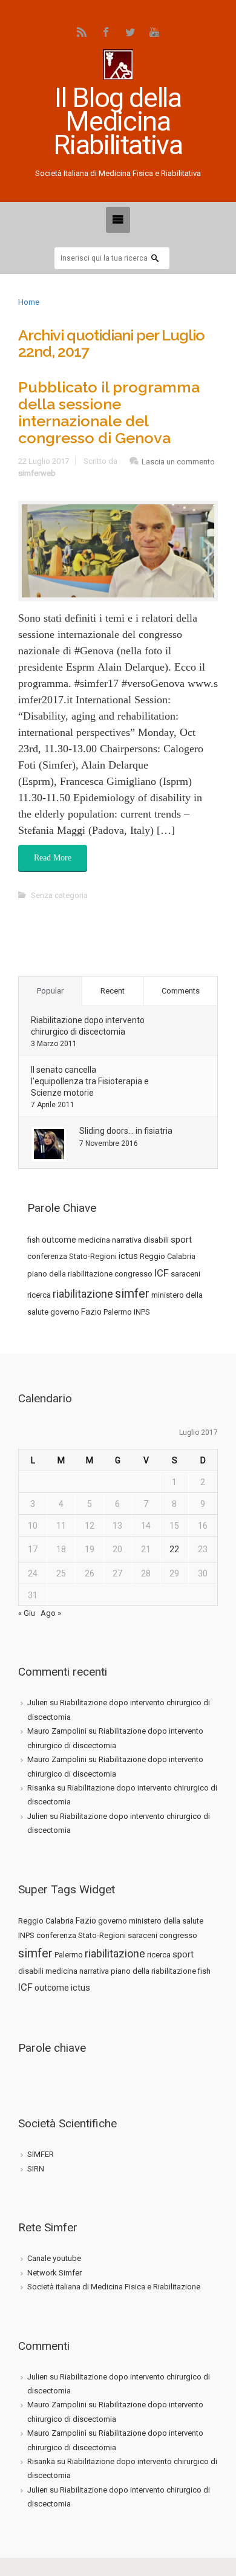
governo (65, 1312)
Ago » (51, 1613)
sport (181, 1240)
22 (174, 1549)
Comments (181, 991)
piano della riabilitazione (70, 1274)
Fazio (91, 1312)
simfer (132, 1293)
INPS (142, 1312)
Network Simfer (54, 2273)
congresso (133, 1274)
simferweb (37, 473)
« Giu (27, 1613)
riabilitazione (83, 1294)
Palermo (118, 1312)
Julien (38, 1703)
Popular (50, 991)
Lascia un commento (178, 462)
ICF (162, 1273)
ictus (128, 1256)
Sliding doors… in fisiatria (126, 1131)
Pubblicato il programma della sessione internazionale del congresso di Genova (109, 412)
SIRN (36, 2169)
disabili (156, 1240)
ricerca (39, 1295)
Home (29, 302)
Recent (113, 991)
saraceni (185, 1274)
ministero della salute (166, 1921)
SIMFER (41, 2154)
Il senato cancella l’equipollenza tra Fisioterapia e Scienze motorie (90, 1081)
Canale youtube (54, 2258)
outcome (59, 1240)
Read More (53, 858)
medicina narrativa (110, 1240)
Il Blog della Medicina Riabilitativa (118, 121)
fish (34, 1240)
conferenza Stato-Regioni (72, 1256)
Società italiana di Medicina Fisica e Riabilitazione (114, 2287)
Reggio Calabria (168, 1256)
